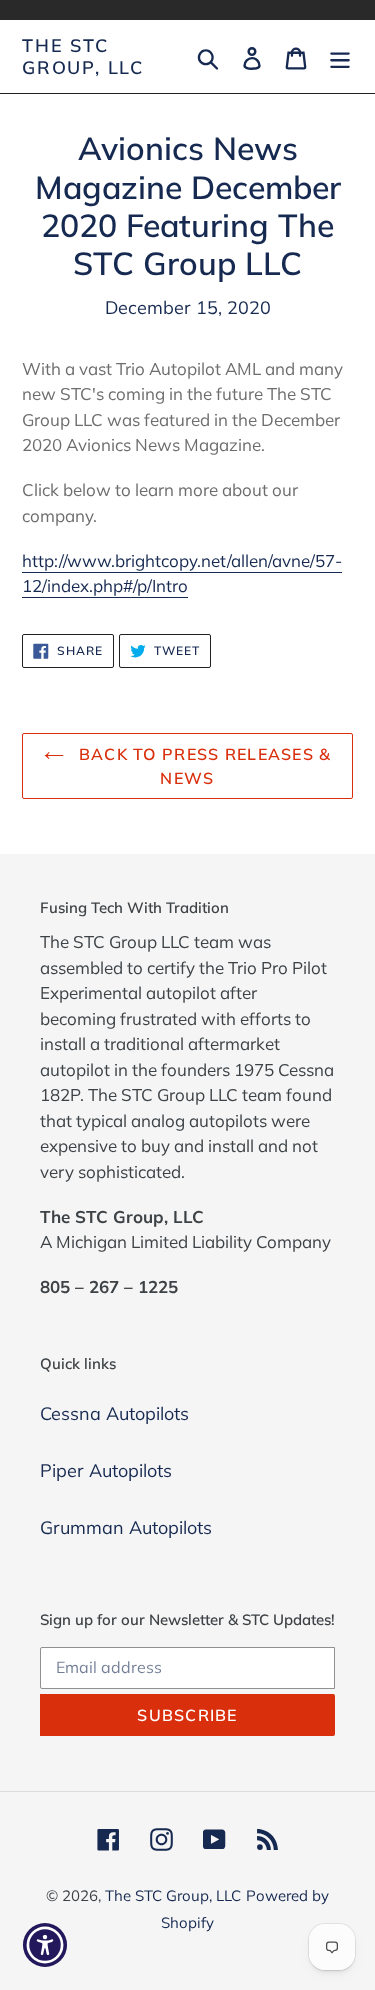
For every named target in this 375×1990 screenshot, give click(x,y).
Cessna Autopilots (114, 1413)
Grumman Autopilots (126, 1527)
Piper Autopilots (106, 1470)
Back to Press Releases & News (203, 766)
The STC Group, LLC (83, 56)
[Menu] (340, 56)
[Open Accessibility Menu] (45, 1945)
